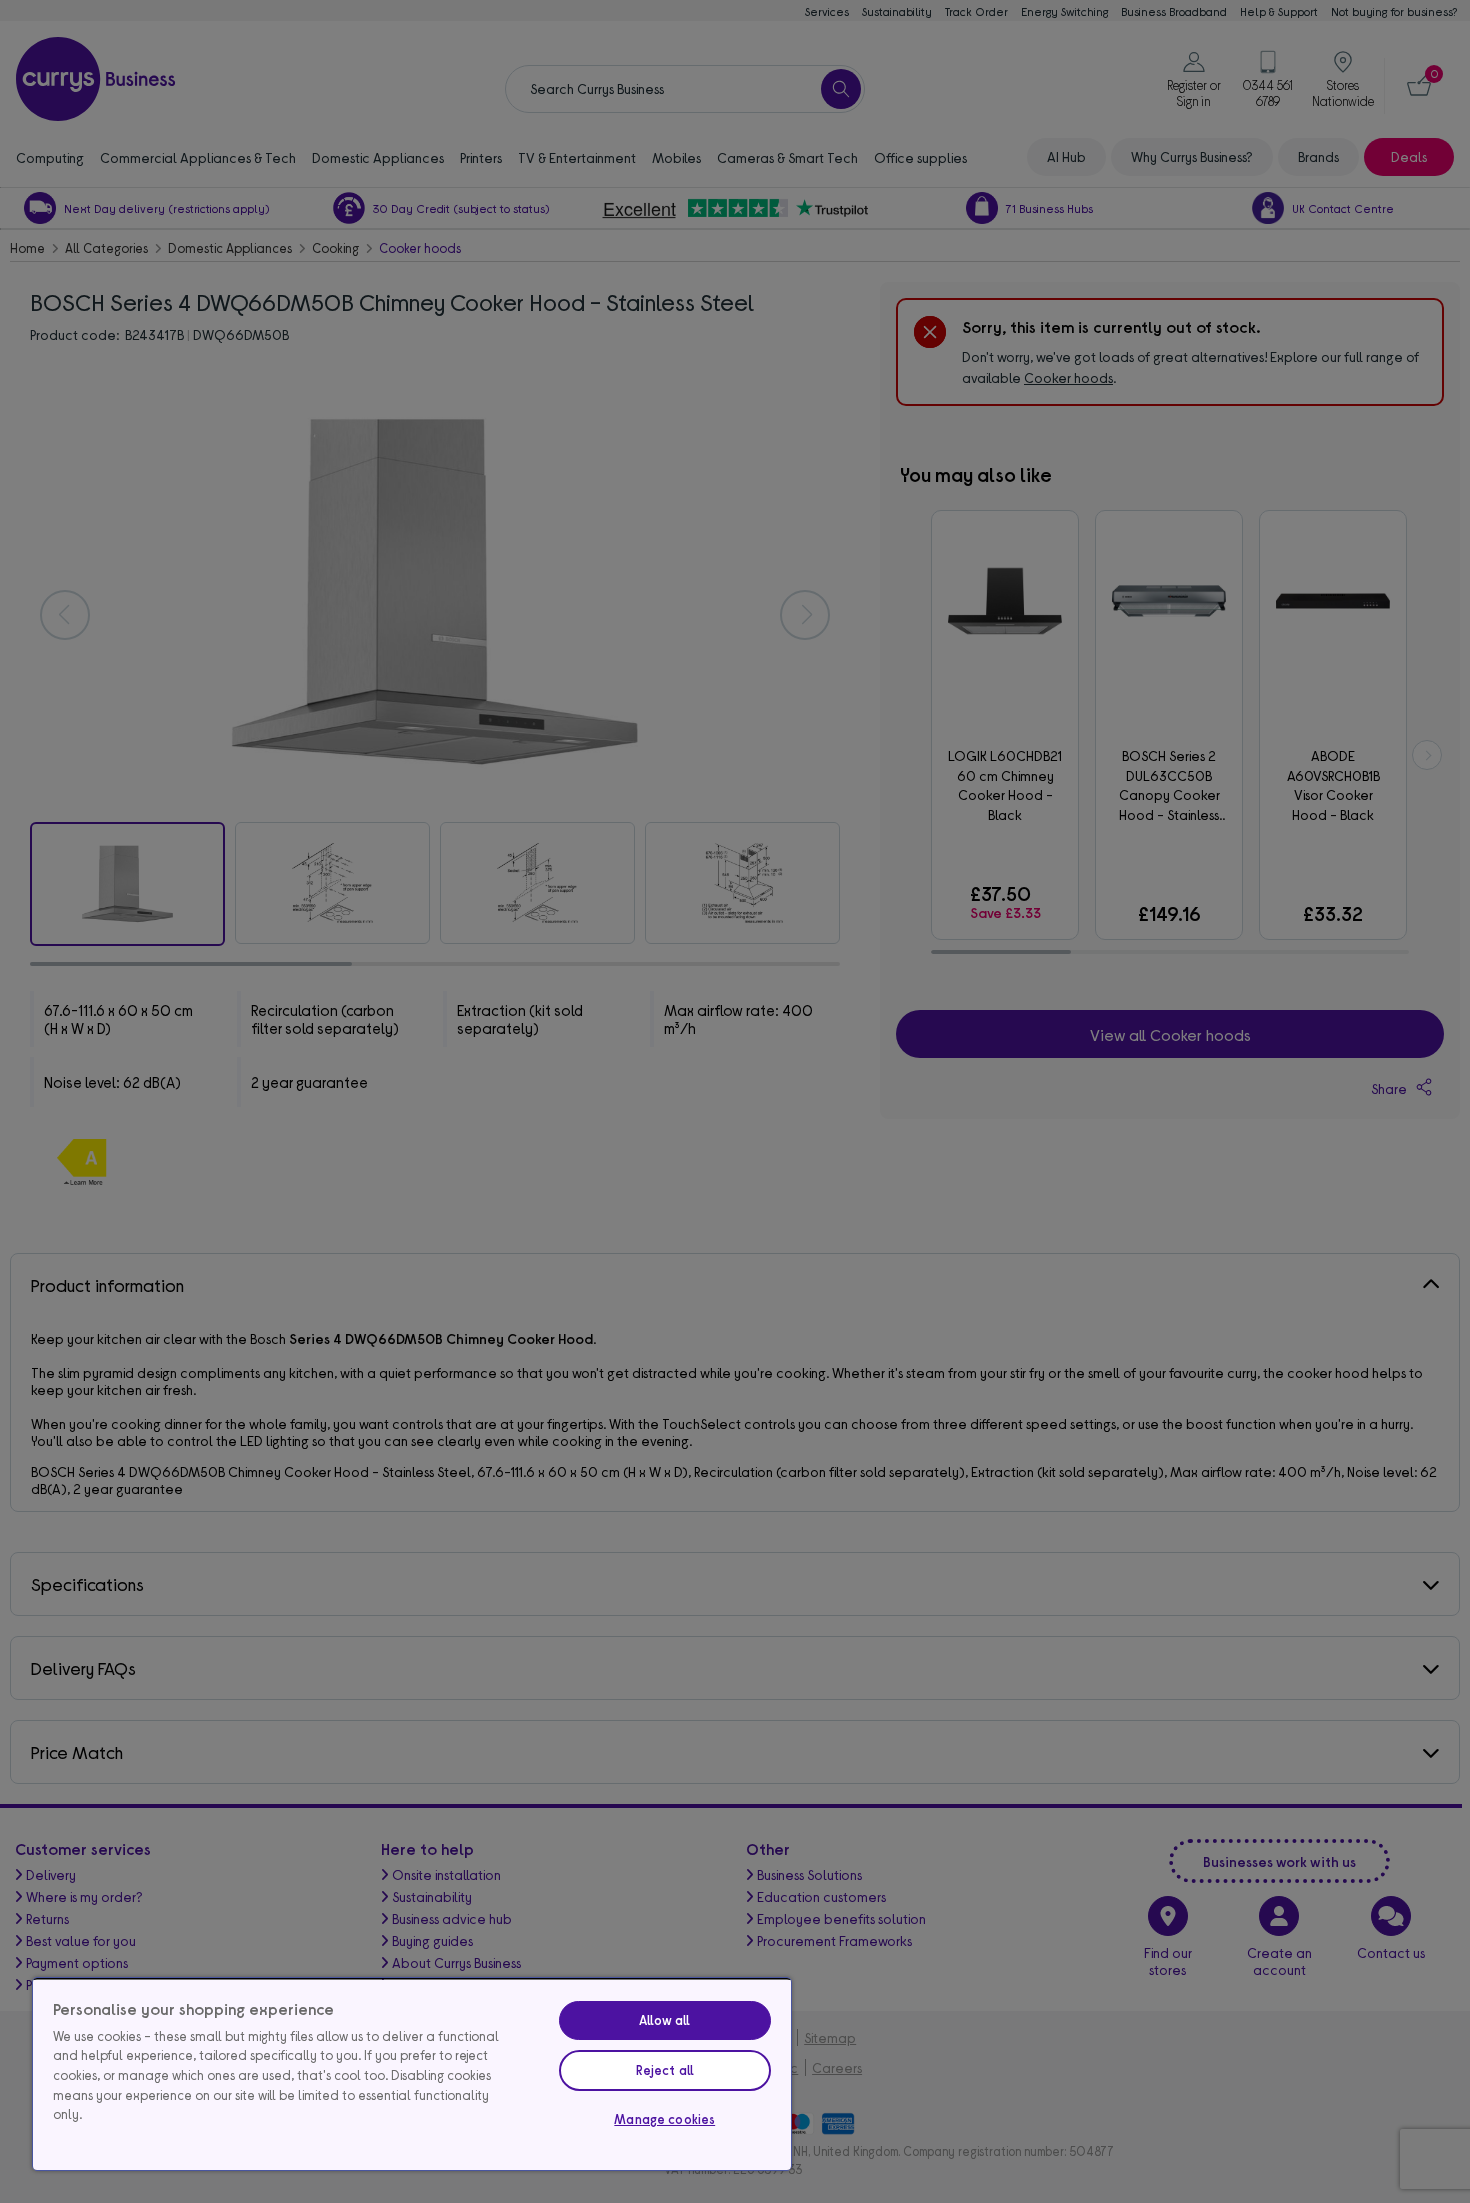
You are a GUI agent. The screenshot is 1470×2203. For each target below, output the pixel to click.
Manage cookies (664, 2119)
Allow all (664, 2020)
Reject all (665, 2070)
